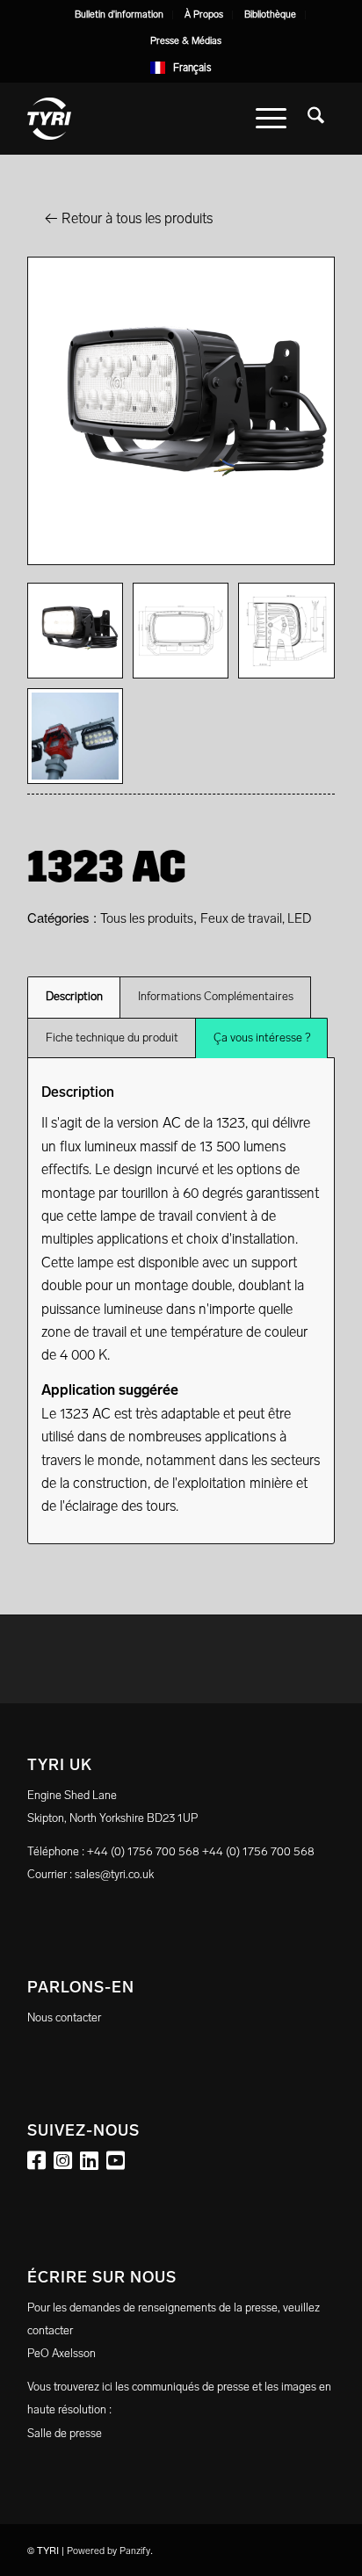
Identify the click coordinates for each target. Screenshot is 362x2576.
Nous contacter (64, 2017)
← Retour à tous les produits (129, 218)
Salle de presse (65, 2433)
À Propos (204, 15)
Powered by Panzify (109, 2551)
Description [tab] (74, 996)
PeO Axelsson (62, 2353)
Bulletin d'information (119, 15)
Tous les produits (147, 918)
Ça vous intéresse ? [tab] (262, 1038)
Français (192, 68)
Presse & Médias (186, 41)
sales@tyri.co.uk (114, 1874)
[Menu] (271, 119)
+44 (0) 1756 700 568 (258, 1851)
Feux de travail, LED (256, 918)
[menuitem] (119, 15)
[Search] (316, 119)
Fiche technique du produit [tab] (112, 1038)
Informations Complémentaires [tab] (216, 996)
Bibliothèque (270, 15)
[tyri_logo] (150, 119)
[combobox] (181, 68)
